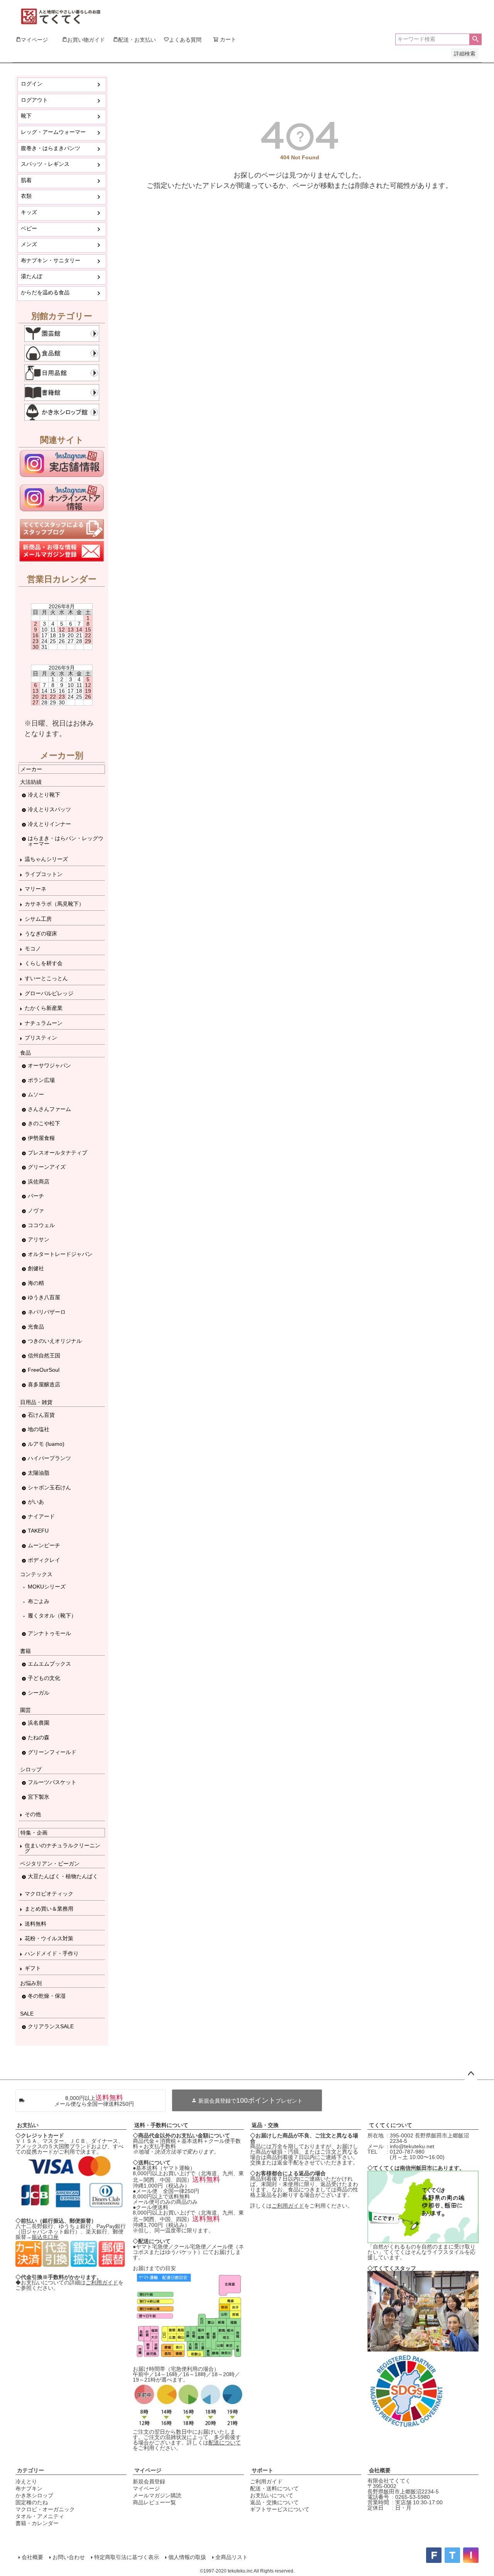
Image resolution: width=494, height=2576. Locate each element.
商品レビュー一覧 (154, 2502)
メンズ (29, 244)
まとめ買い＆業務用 (49, 1909)
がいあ (36, 1502)
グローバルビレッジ (49, 993)
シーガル (39, 1693)
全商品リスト (232, 2557)
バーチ (36, 1196)
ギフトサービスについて (280, 2509)
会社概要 (380, 2470)
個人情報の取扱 (187, 2557)
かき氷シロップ (34, 2495)
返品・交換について (274, 2502)
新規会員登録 (149, 2481)
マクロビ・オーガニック (45, 2509)
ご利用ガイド (102, 2282)
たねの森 (39, 1737)
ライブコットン (44, 874)
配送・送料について (274, 2488)
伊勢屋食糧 (41, 1138)
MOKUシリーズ (47, 1587)
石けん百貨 (41, 1415)
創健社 (36, 1268)
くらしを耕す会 (44, 963)
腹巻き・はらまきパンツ (51, 148)
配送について (225, 2443)
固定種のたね (32, 2502)
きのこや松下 (44, 1123)
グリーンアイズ (47, 1167)
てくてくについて (391, 2125)
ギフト (33, 1968)
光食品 (36, 1327)
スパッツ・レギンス (45, 164)
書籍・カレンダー (37, 2523)
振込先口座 (45, 2237)
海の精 (36, 1283)
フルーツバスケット (52, 1782)
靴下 (26, 116)
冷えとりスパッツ (49, 809)
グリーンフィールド (52, 1752)
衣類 (26, 196)
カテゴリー (30, 2470)
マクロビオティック (49, 1894)
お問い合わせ (69, 2557)
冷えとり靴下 (44, 795)
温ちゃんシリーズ (46, 859)
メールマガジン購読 (157, 2495)
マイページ (148, 2470)
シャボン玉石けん (49, 1487)
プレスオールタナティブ (58, 1153)
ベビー (29, 228)
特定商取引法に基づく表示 (127, 2557)
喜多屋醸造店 (44, 1384)
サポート (262, 2470)
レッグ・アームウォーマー (53, 132)
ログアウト (34, 100)
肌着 (26, 180)
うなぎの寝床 (41, 934)
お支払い (28, 2125)
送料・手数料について (161, 2125)
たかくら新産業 (44, 1008)
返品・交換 (265, 2125)
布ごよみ (39, 1601)
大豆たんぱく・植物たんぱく (63, 1876)
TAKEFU (38, 1531)
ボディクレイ (44, 1560)
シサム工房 (38, 919)
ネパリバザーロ (47, 1312)
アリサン (39, 1239)
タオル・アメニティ (40, 2516)
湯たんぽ (32, 276)
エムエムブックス (49, 1664)
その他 (33, 1814)
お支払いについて (272, 2495)
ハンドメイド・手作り (52, 1953)
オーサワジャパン (49, 1065)
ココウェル (41, 1225)
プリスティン (41, 1038)
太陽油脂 (39, 1473)
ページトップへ (471, 2074)
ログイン (32, 84)
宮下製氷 (39, 1797)
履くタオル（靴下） (52, 1615)
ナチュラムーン (44, 1023)
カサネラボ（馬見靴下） (54, 904)
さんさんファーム (49, 1109)
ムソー (36, 1094)
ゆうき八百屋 (44, 1297)
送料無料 (36, 1924)
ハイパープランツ (49, 1458)
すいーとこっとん (46, 978)
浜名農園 (39, 1723)
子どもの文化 (44, 1678)
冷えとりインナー (49, 824)
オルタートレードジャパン (60, 1254)
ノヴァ (36, 1210)
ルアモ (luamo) (46, 1444)
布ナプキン (29, 2488)
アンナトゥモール (49, 1633)
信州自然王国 (44, 1356)
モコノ (33, 949)
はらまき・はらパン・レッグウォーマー (66, 841)
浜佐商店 (39, 1182)
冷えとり (26, 2481)
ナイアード (41, 1516)
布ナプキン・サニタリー (51, 260)
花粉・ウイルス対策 (49, 1938)
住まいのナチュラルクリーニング (63, 1848)
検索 (475, 39)
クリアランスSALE (51, 2026)
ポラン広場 (41, 1080)
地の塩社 (39, 1429)
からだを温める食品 (45, 292)
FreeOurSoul (44, 1370)
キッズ (29, 212)
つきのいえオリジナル (55, 1341)
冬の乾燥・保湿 (47, 1996)
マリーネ (36, 889)
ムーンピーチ (44, 1545)
